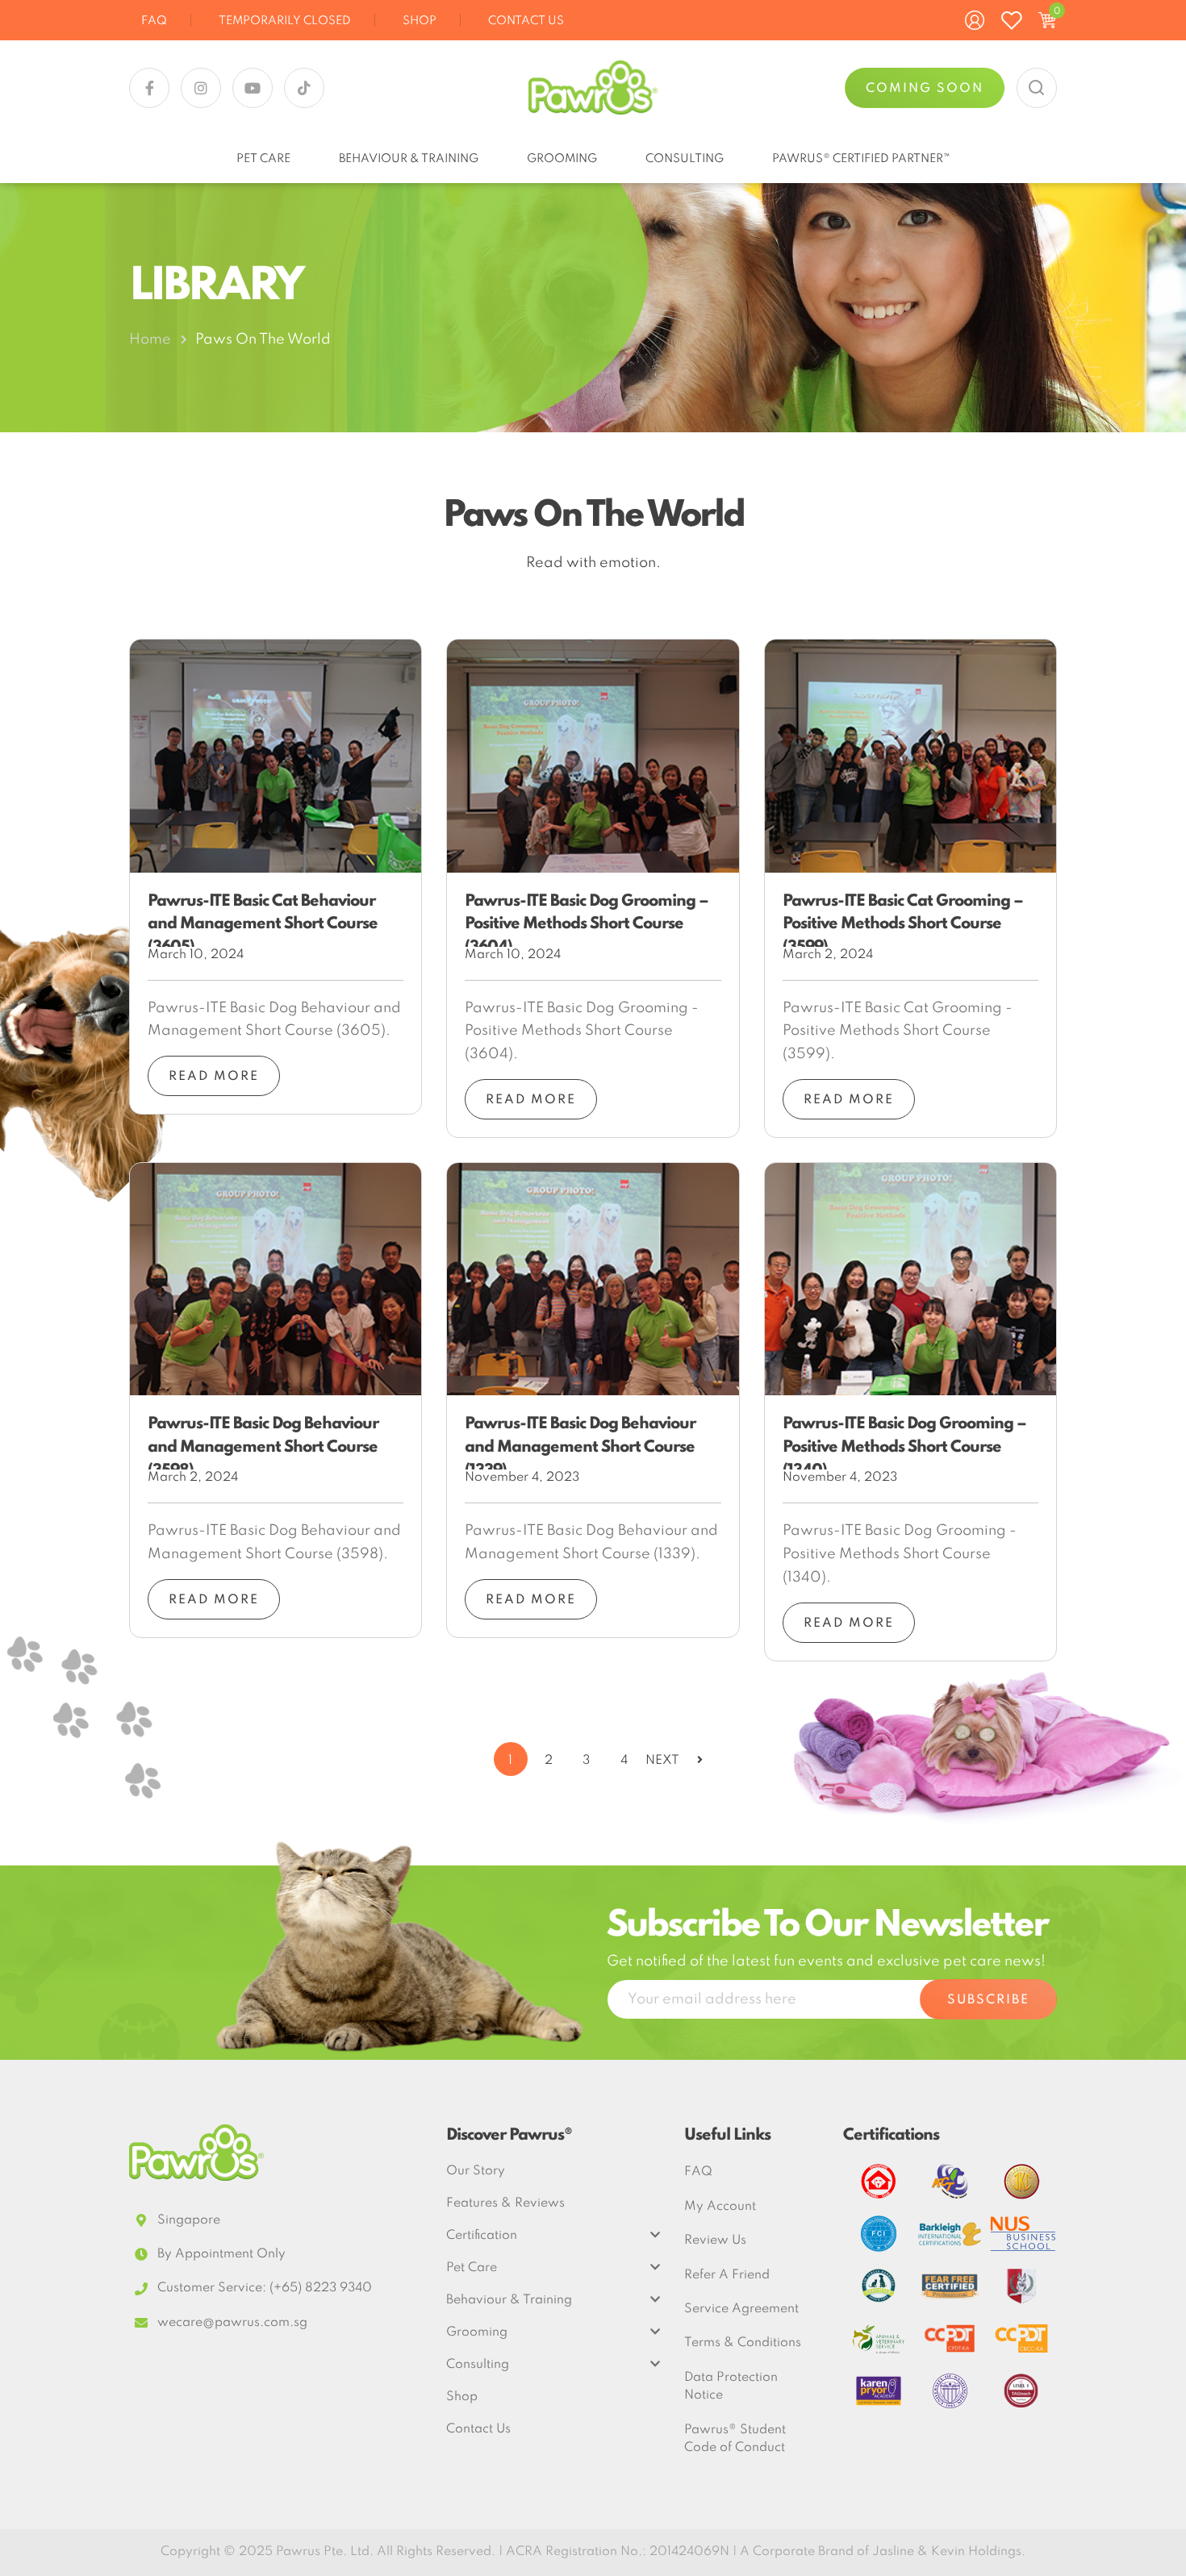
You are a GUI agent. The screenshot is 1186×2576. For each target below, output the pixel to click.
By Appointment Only (221, 2254)
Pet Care (263, 159)
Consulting (685, 159)
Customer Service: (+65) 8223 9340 (265, 2288)
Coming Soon (925, 89)
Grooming (562, 159)
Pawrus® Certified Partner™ (861, 159)
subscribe (988, 2000)
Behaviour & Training (409, 159)
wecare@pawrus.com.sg (232, 2323)
